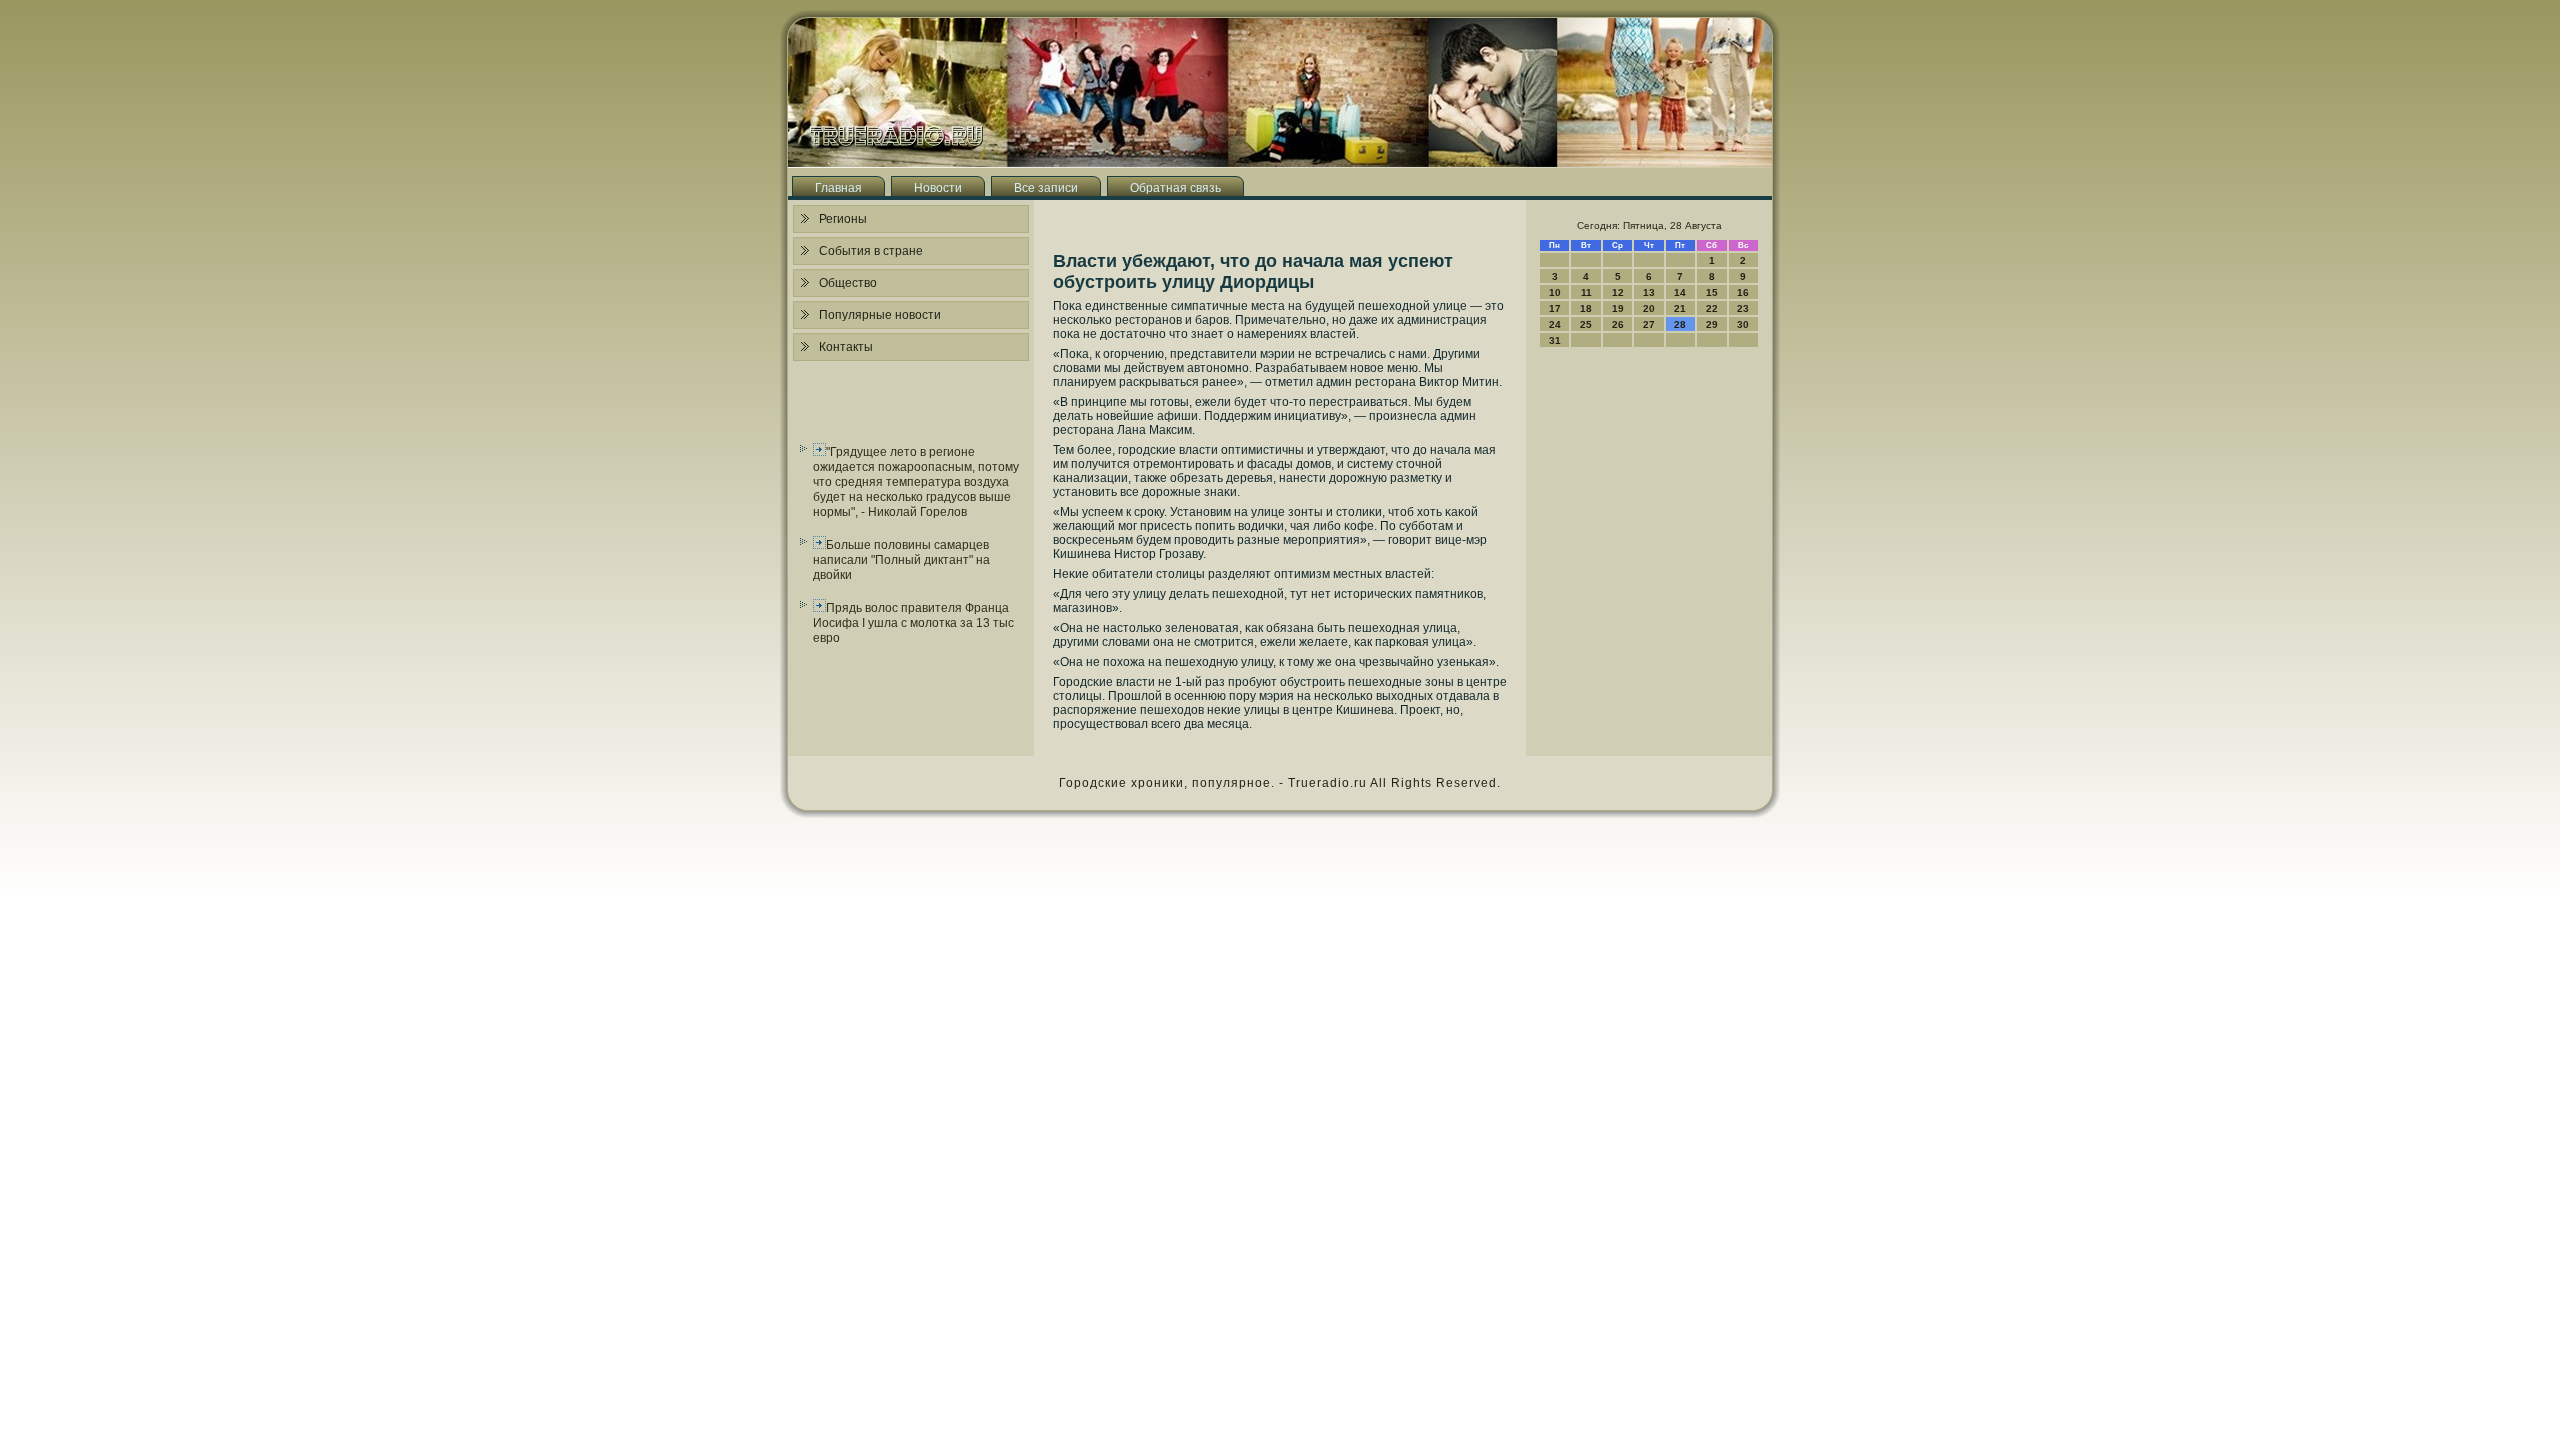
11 (1586, 292)
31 (1555, 340)
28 (1680, 324)
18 (1586, 308)
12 (1618, 292)
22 (1712, 308)
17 (1555, 308)
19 (1618, 308)
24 (1555, 324)
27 (1649, 324)
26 (1618, 324)
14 (1680, 292)
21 (1680, 308)
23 (1743, 308)
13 (1649, 292)
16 (1743, 292)
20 (1649, 308)
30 (1743, 324)
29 (1712, 324)
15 (1712, 292)
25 (1586, 324)
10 (1555, 292)
